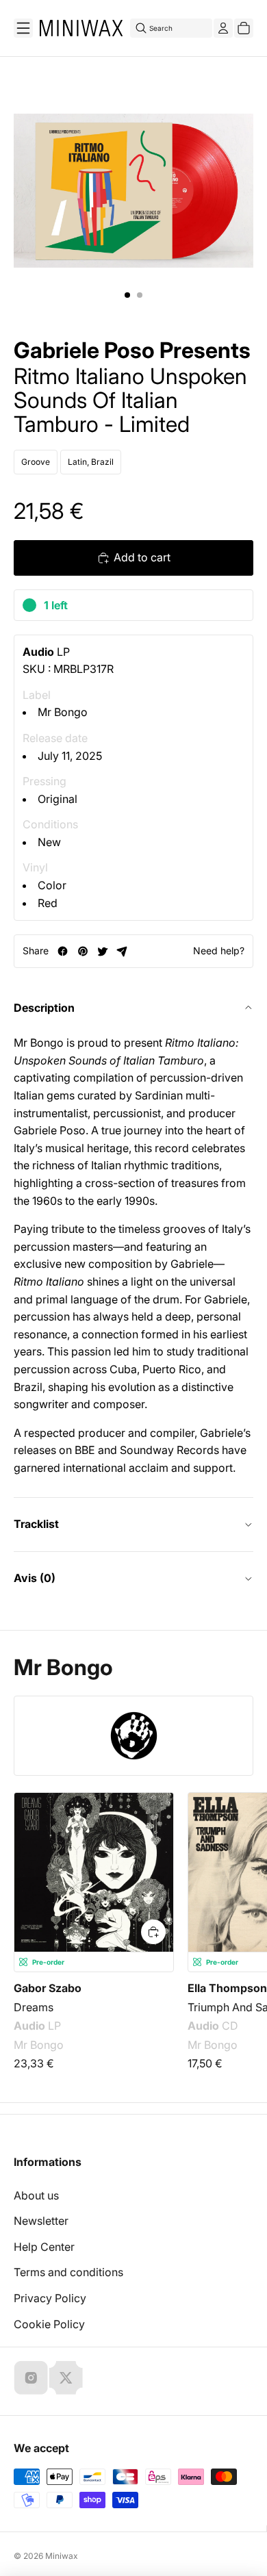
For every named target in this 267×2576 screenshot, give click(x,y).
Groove (36, 462)
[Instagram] (31, 2377)
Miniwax (62, 2556)
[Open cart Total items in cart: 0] (244, 28)
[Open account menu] (223, 28)
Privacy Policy (50, 2298)
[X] (66, 2377)
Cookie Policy (49, 2324)
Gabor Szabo (48, 1988)
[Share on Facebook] (63, 951)
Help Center (44, 2247)
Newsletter (41, 2221)
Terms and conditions (68, 2272)
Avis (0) (35, 1578)
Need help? (219, 951)
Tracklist (36, 1524)
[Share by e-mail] (122, 951)
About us (36, 2195)
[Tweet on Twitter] (102, 951)
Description (44, 1008)
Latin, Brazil (91, 462)
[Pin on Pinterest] (82, 951)
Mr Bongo (63, 712)
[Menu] (23, 28)
